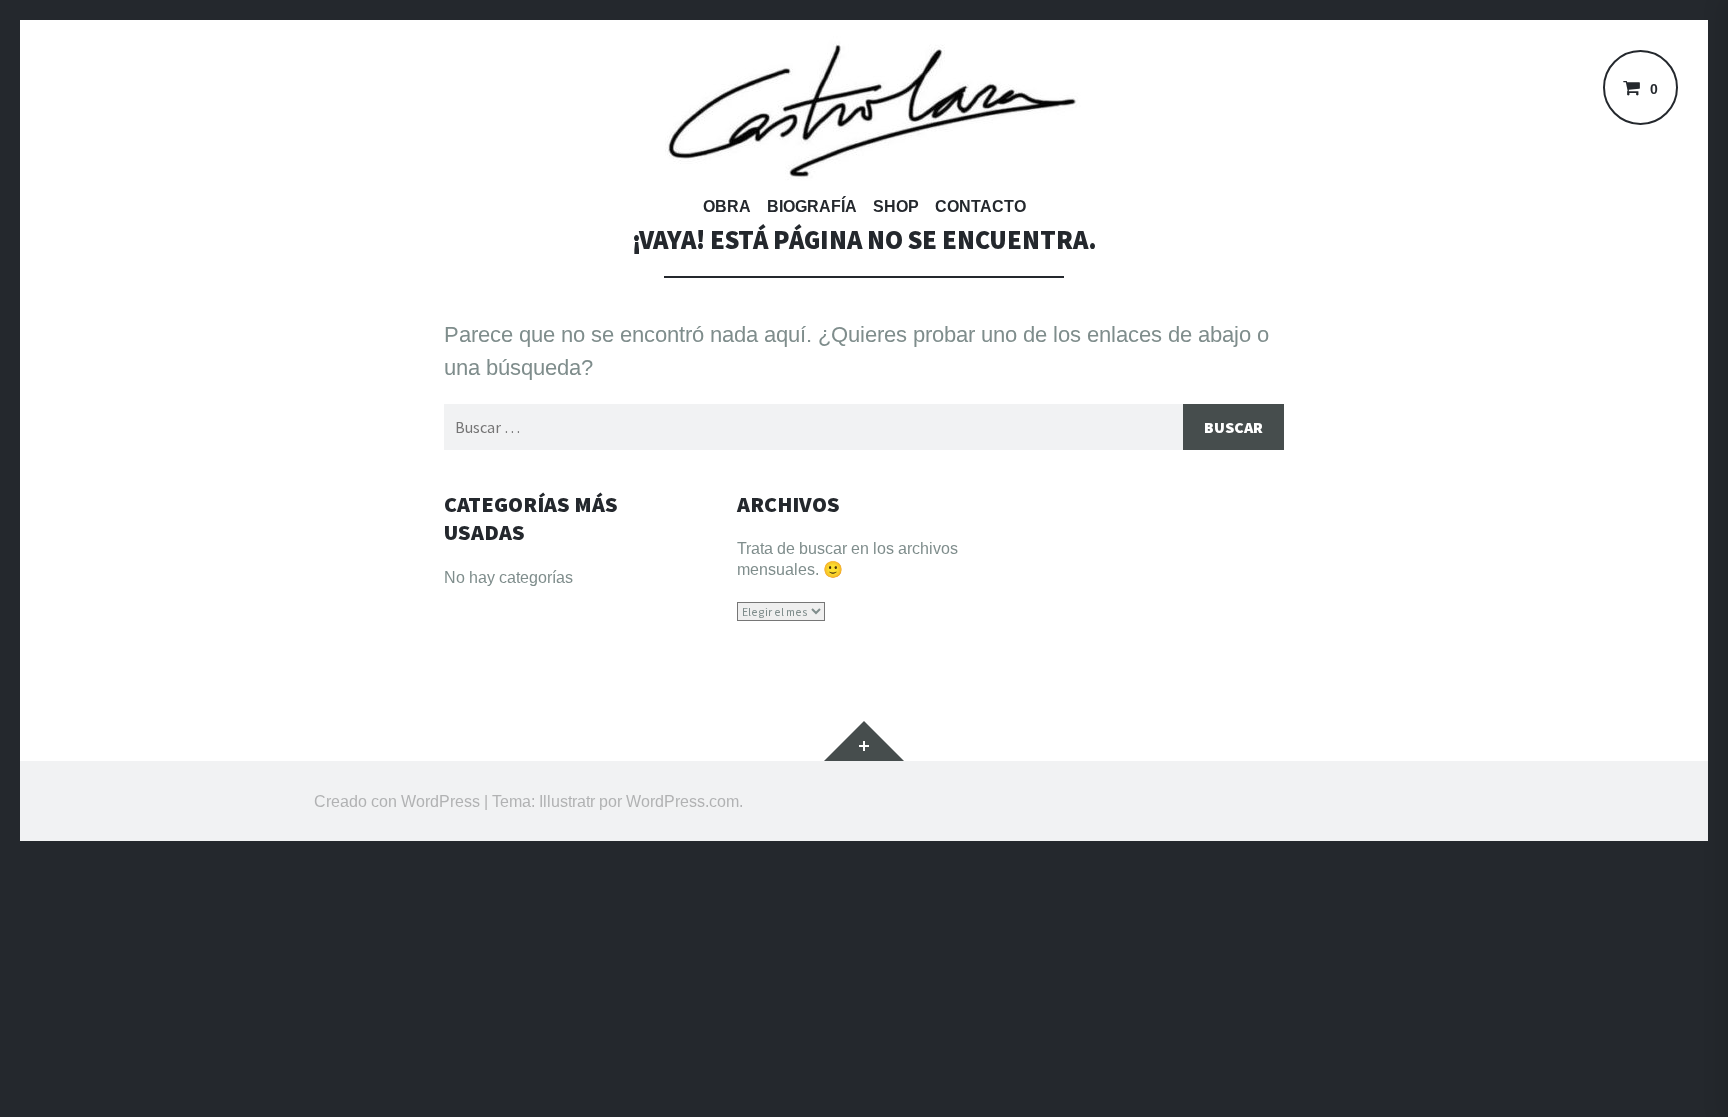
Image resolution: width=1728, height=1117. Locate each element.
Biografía (812, 206)
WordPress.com (682, 801)
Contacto (980, 206)
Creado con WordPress (397, 801)
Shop (896, 206)
